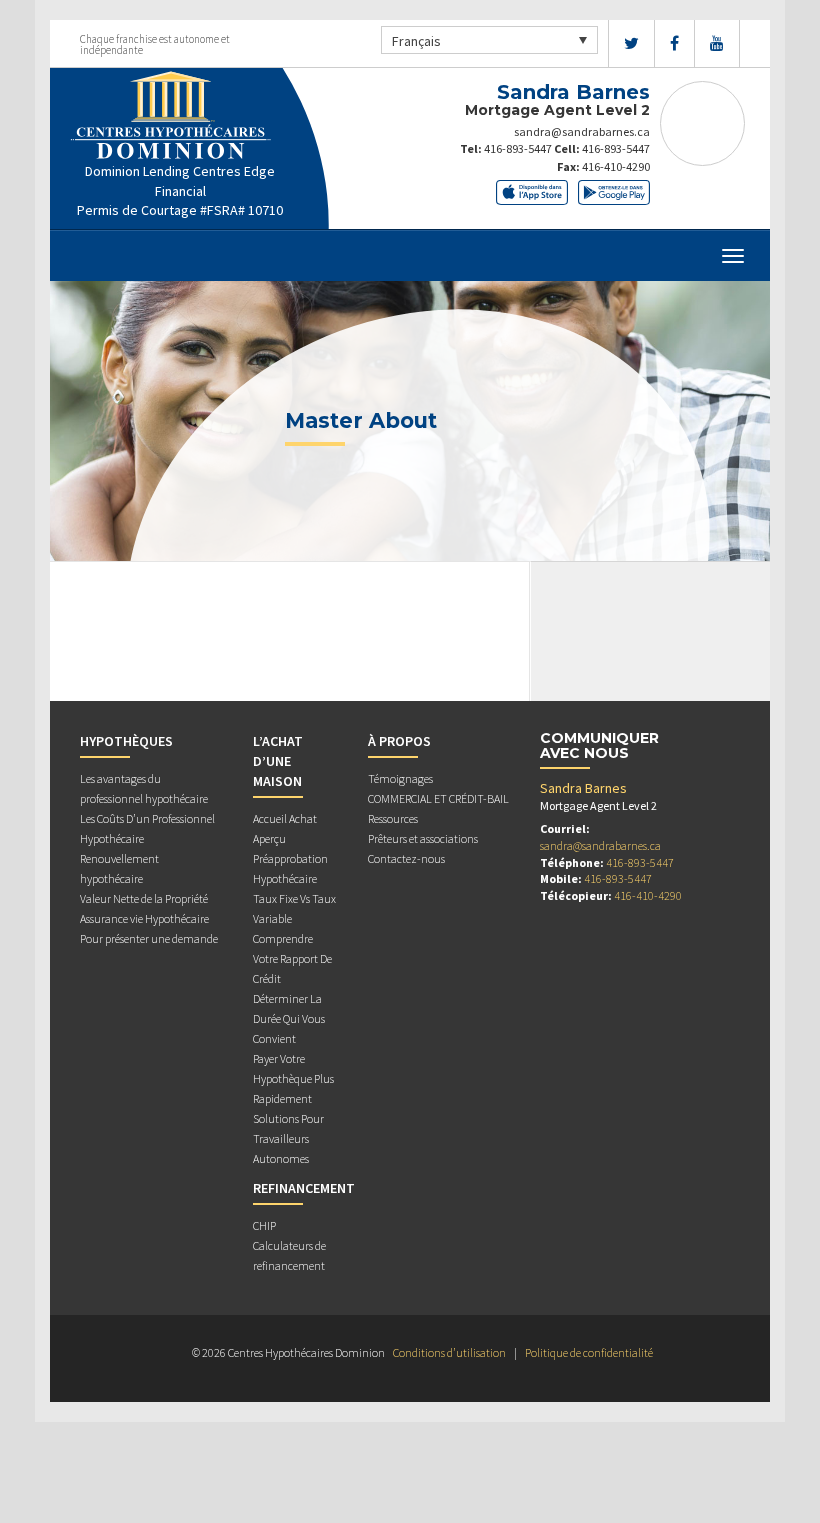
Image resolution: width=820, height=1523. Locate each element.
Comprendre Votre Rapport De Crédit (292, 958)
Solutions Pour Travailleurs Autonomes (288, 1138)
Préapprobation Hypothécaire (290, 868)
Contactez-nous (406, 858)
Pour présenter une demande (149, 938)
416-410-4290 (616, 166)
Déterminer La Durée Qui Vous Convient (289, 1018)
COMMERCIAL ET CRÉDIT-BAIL (438, 798)
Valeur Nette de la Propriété (144, 898)
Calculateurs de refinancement (289, 1255)
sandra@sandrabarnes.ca (582, 131)
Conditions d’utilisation (449, 1352)
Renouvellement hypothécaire (119, 868)
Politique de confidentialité (589, 1352)
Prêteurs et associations (423, 838)
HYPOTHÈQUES (126, 741)
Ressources (393, 818)
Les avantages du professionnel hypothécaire (144, 788)
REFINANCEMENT (304, 1188)
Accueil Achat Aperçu (285, 828)
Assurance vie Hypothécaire (144, 918)
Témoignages (400, 778)
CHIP (264, 1225)
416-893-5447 (518, 148)
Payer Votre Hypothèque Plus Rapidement (293, 1078)
